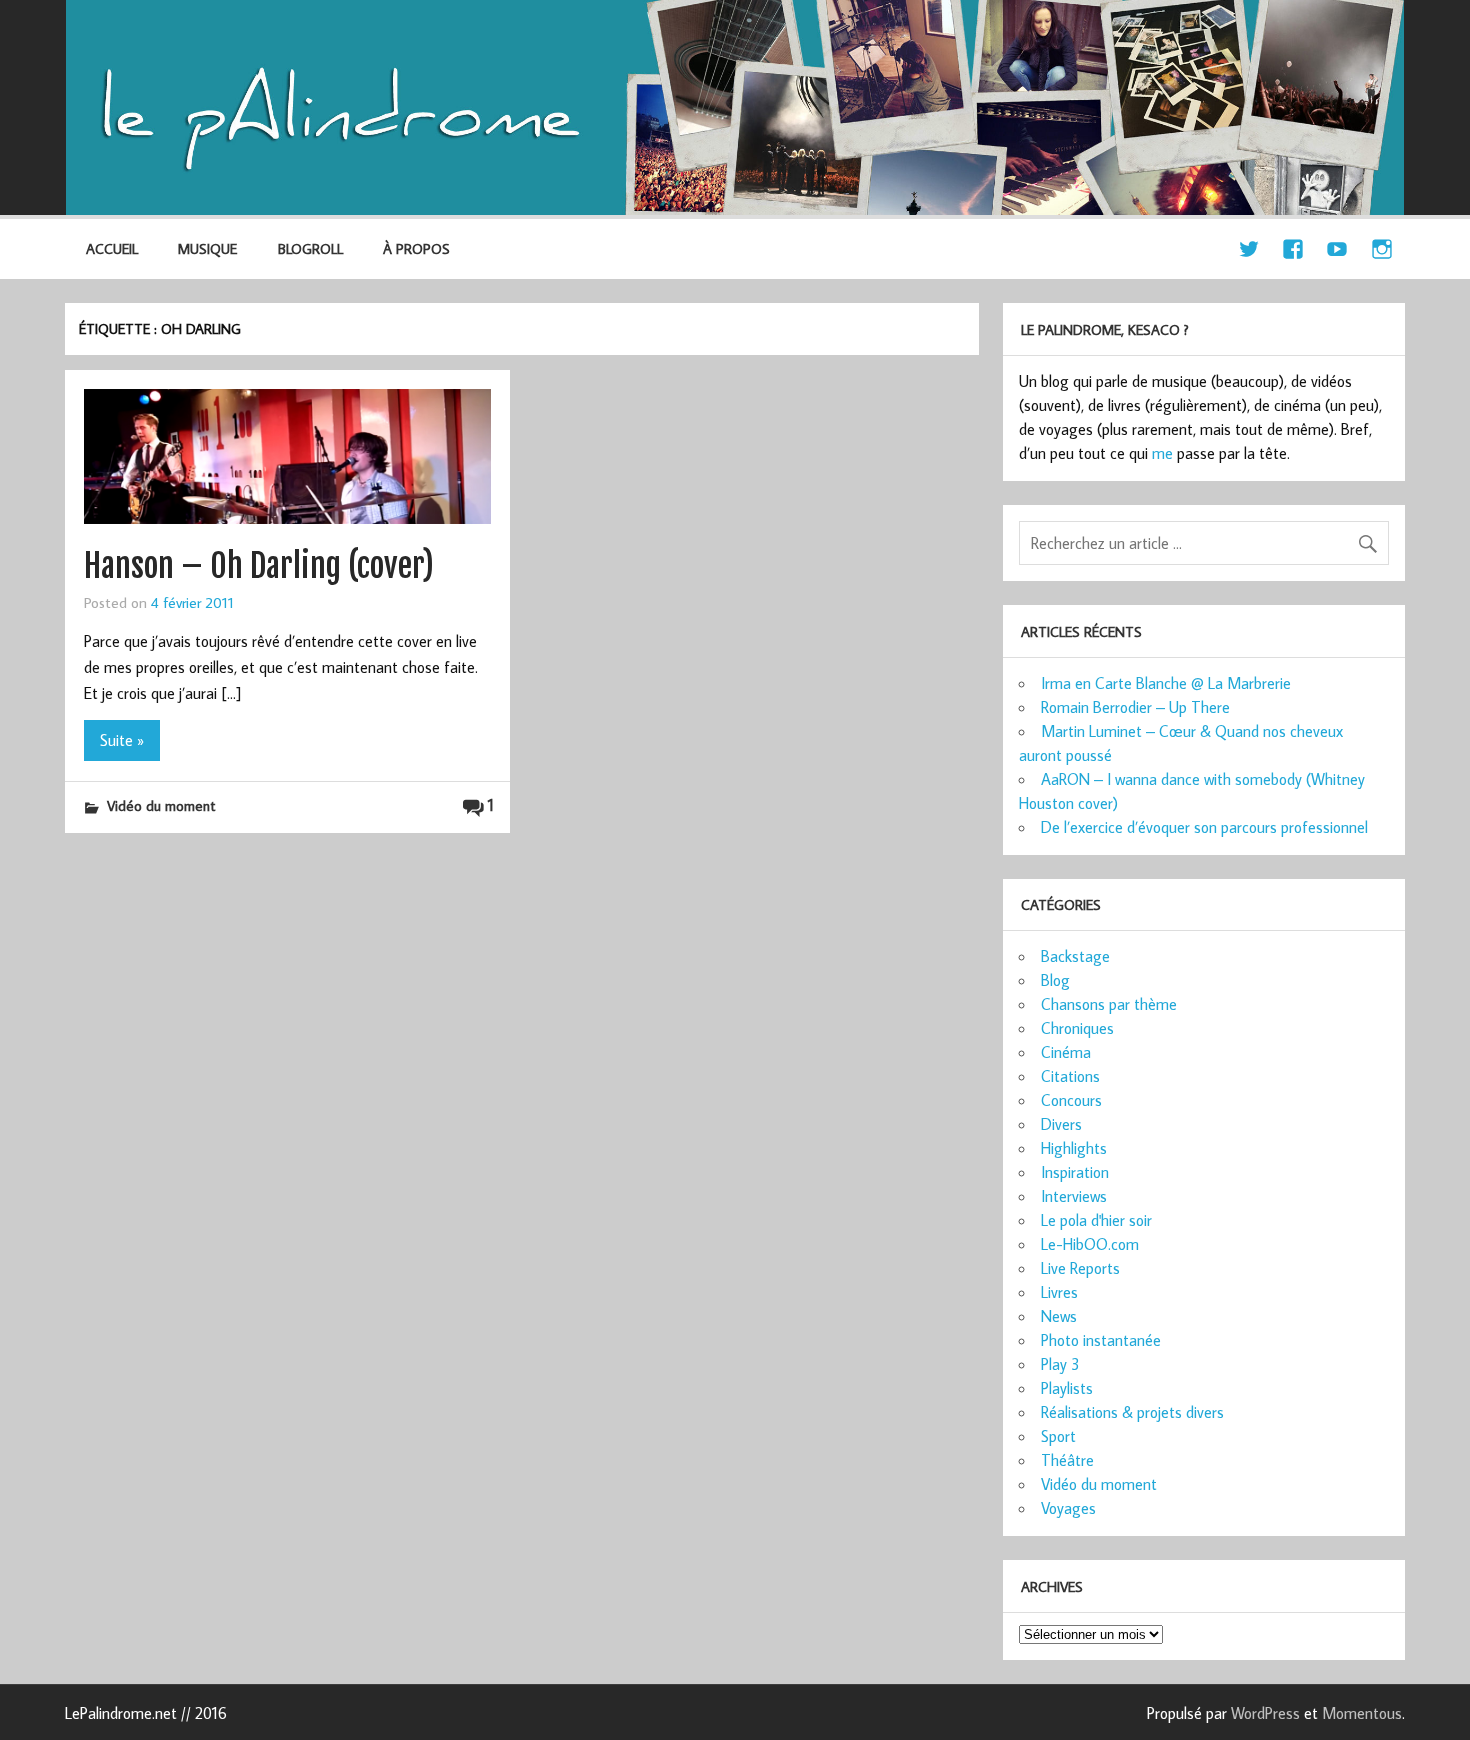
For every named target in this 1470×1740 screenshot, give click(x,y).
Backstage (1075, 956)
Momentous (1362, 1713)
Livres (1059, 1292)
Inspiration (1075, 1172)
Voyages (1068, 1508)
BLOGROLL (310, 248)
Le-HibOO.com (1090, 1244)
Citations (1070, 1076)
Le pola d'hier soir (1096, 1220)
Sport (1058, 1436)
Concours (1071, 1100)
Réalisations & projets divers (1132, 1412)
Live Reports (1080, 1268)
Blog (1055, 980)
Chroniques (1077, 1028)
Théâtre (1067, 1460)
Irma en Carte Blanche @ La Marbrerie (1166, 683)
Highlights (1074, 1148)
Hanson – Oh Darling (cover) (259, 566)
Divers (1061, 1124)
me (1162, 453)
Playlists (1067, 1388)
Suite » (122, 740)
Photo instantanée (1101, 1340)
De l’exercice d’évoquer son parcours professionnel (1204, 827)
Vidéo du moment (161, 805)
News (1059, 1316)
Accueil (112, 248)
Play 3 (1060, 1364)
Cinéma (1066, 1052)
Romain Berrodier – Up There (1135, 707)
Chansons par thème (1109, 1004)
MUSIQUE (207, 248)
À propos (416, 248)
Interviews (1074, 1196)
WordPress (1265, 1713)
